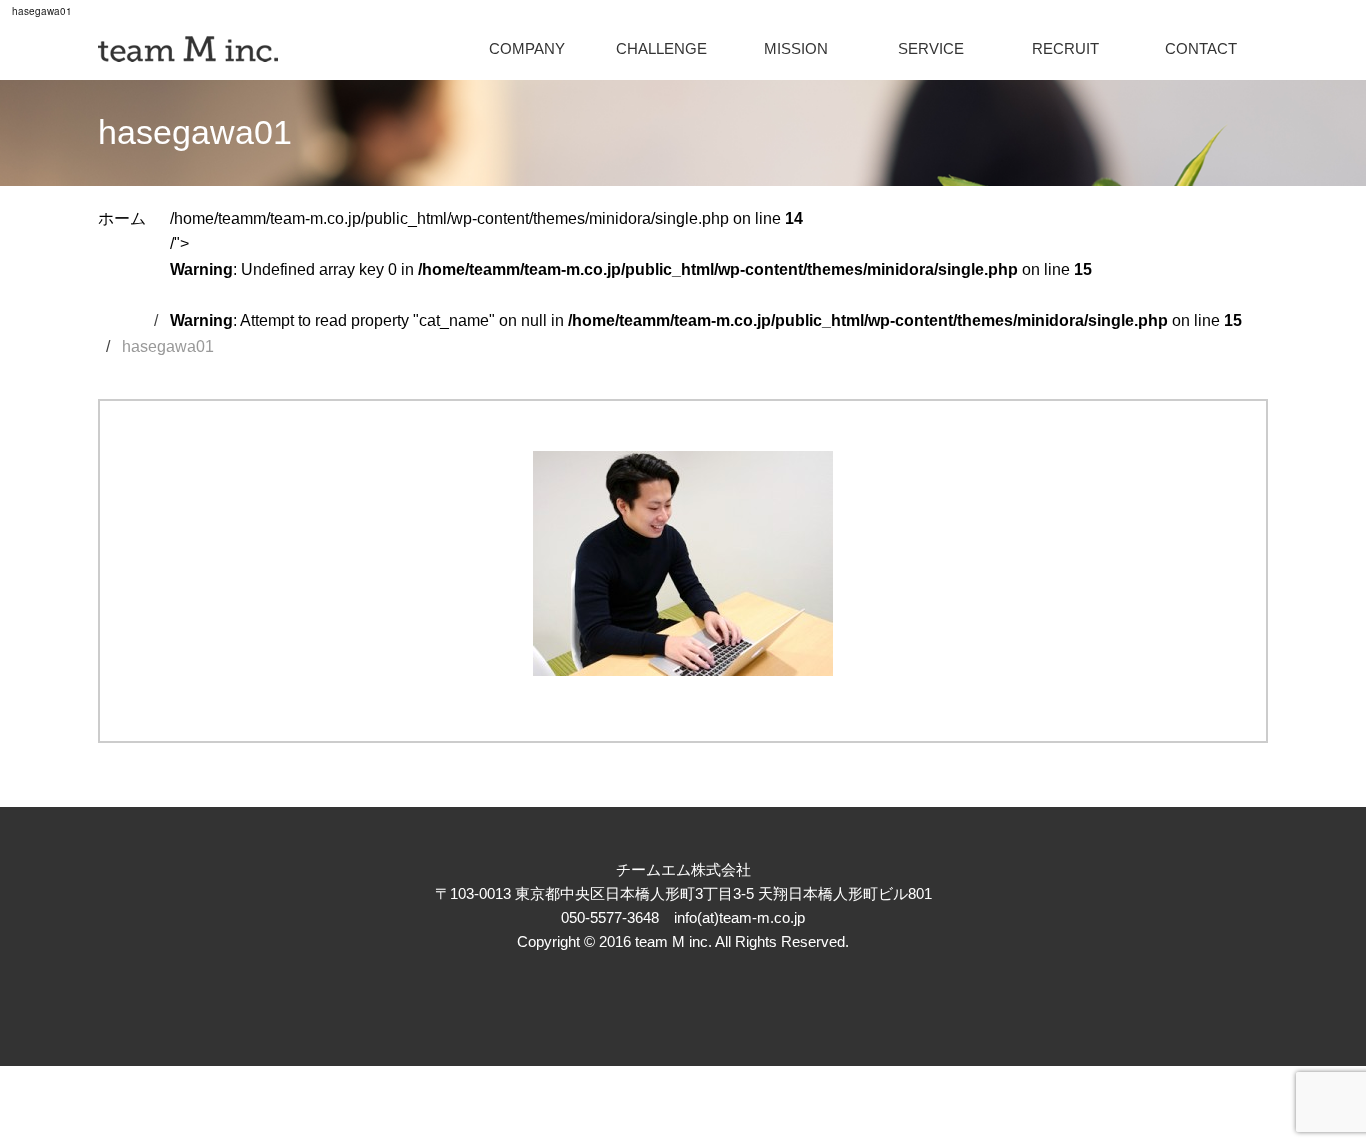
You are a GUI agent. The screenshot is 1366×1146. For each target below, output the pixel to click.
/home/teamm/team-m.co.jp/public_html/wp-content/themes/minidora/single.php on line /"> (706, 269)
